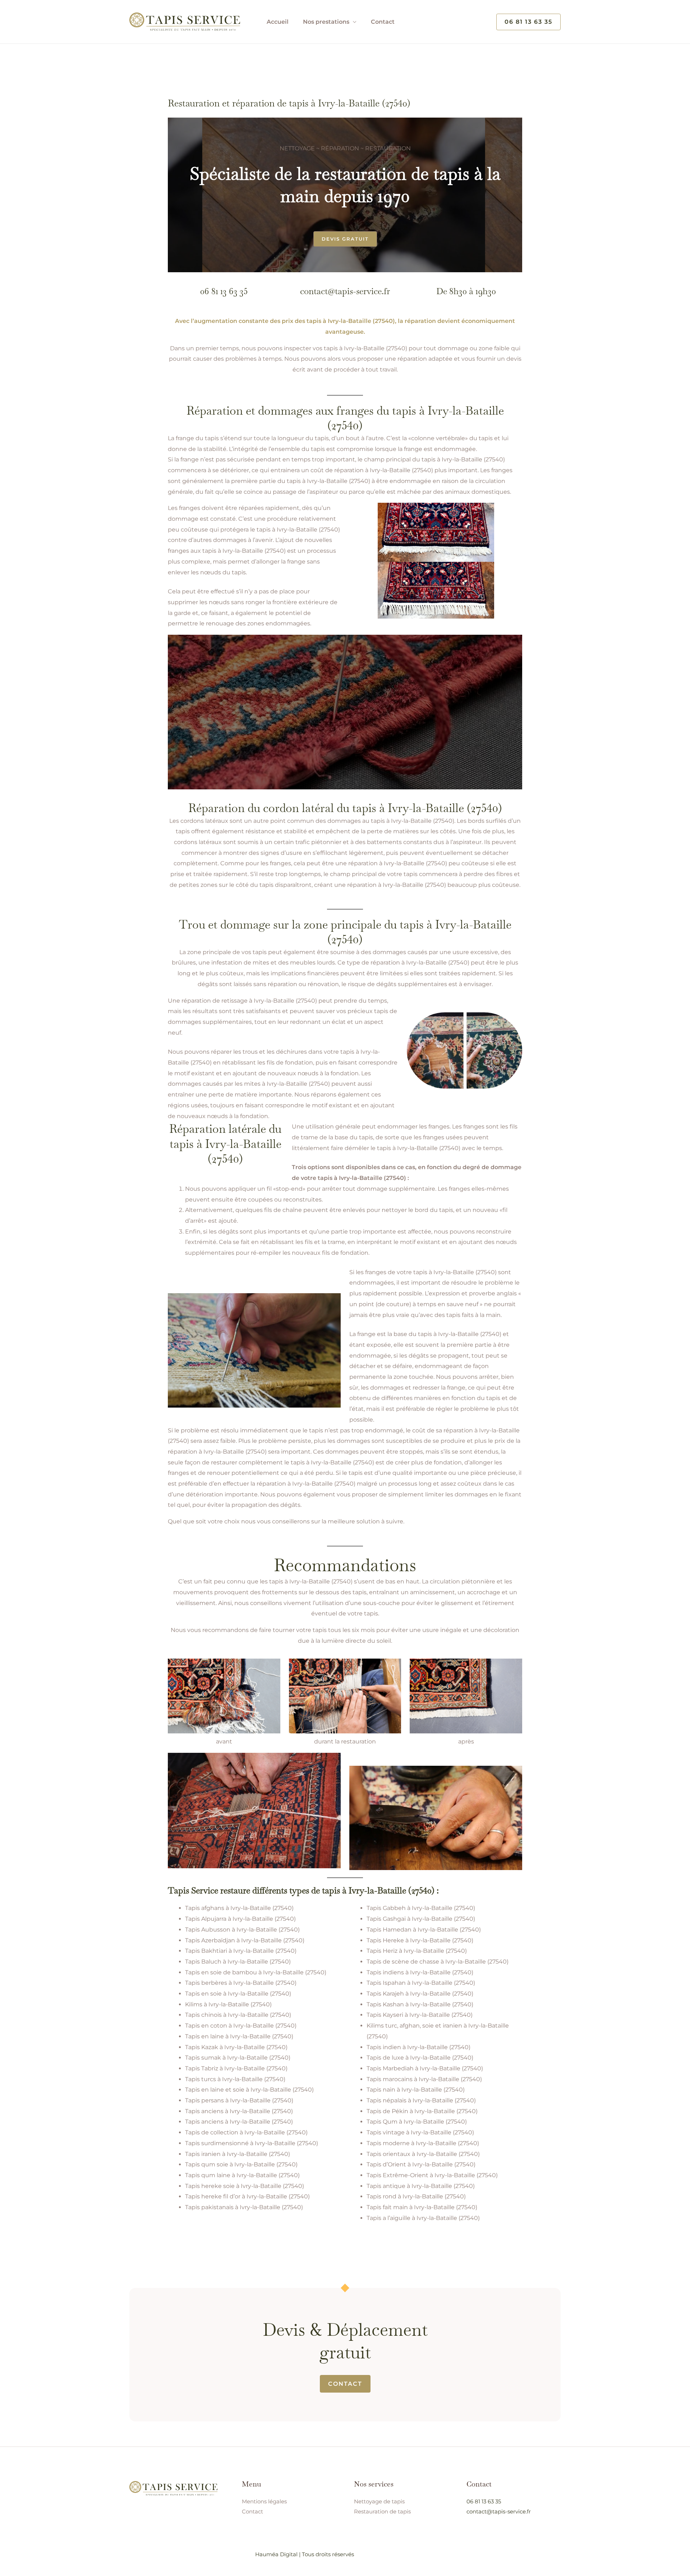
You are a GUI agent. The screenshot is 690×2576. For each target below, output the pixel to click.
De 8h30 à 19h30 (466, 291)
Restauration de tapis (382, 2511)
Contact (383, 22)
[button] (528, 22)
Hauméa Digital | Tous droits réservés (305, 2554)
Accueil (278, 22)
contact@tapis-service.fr (345, 291)
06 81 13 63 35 (224, 291)
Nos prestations (326, 22)
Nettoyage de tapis (379, 2501)
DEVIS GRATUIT (345, 239)
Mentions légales (264, 2501)
